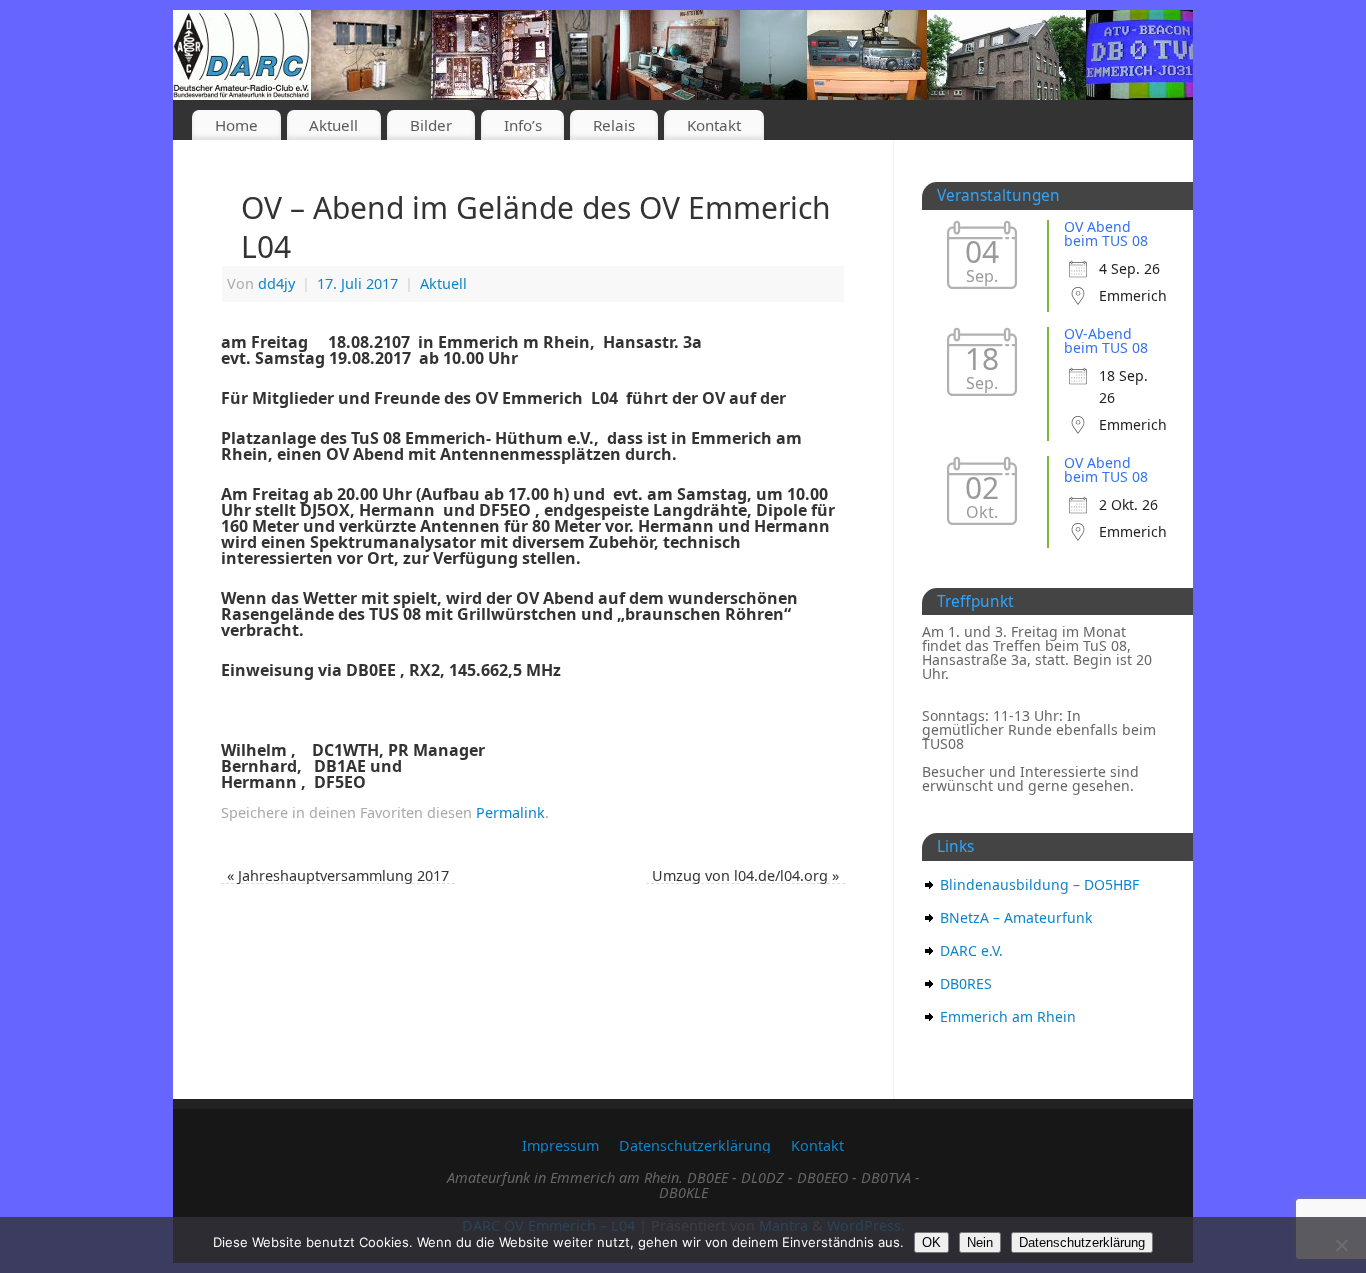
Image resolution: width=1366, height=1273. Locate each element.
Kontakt (714, 125)
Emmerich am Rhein (1008, 1016)
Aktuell (333, 125)
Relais (614, 125)
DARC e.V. (971, 950)
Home (236, 125)
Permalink (510, 812)
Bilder (431, 125)
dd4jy (276, 283)
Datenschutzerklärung (695, 1145)
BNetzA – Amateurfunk (1016, 917)
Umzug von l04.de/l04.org (745, 875)
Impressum (560, 1145)
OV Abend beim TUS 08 (1106, 233)
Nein (980, 1242)
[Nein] (1341, 1245)
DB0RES (966, 983)
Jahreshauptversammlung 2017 (338, 875)
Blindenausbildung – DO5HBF (1039, 884)
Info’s (523, 125)
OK (931, 1242)
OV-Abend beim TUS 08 (1106, 340)
